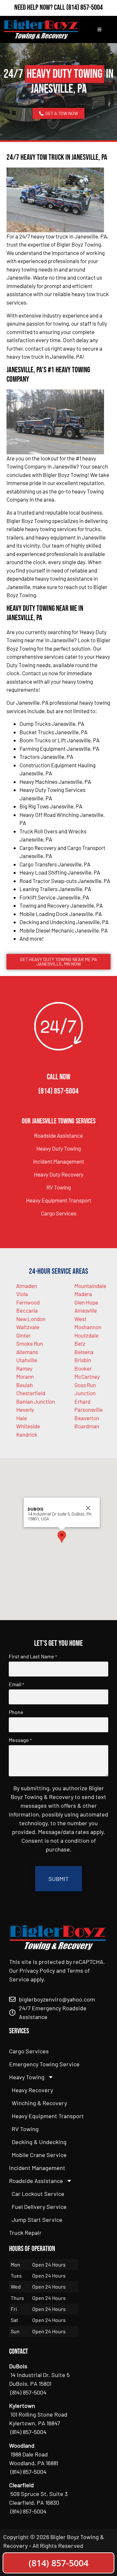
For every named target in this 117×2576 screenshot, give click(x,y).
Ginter (23, 1335)
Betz (80, 1343)
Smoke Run (30, 1343)
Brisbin (83, 1360)
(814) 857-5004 (84, 7)
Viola (22, 1294)
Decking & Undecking (39, 2142)
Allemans (27, 1352)
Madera (83, 1294)
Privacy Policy (37, 1970)
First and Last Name (33, 1656)
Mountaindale (90, 1286)
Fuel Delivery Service (39, 2207)
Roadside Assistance (58, 1135)
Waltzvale (28, 1327)
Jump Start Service (37, 2220)
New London (31, 1319)
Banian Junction (36, 1401)
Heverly (25, 1410)
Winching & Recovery (39, 2103)
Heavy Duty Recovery (59, 1174)
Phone (16, 1712)
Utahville (27, 1360)
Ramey (24, 1368)
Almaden (27, 1286)
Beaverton (87, 1418)
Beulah (25, 1385)
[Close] (88, 1508)
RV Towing (59, 1187)
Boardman (87, 1426)
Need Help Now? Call (40, 7)
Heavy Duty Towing (59, 1148)
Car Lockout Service (38, 2194)
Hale (22, 1418)
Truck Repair (25, 2233)
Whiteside (28, 1426)
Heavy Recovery (32, 2090)
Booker (83, 1368)
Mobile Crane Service (39, 2155)
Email (16, 1684)
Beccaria (27, 1310)
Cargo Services (59, 1213)
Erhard (82, 1401)
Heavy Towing (27, 2077)
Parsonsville (89, 1410)
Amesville (86, 1310)
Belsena (84, 1352)
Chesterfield (31, 1393)
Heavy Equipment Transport (59, 1200)
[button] (62, 1537)
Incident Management (59, 1161)
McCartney (87, 1376)
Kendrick (27, 1434)
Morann (25, 1376)
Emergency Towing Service (44, 2064)
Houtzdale (86, 1335)
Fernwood (28, 1302)
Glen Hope (86, 1302)
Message (20, 1740)
